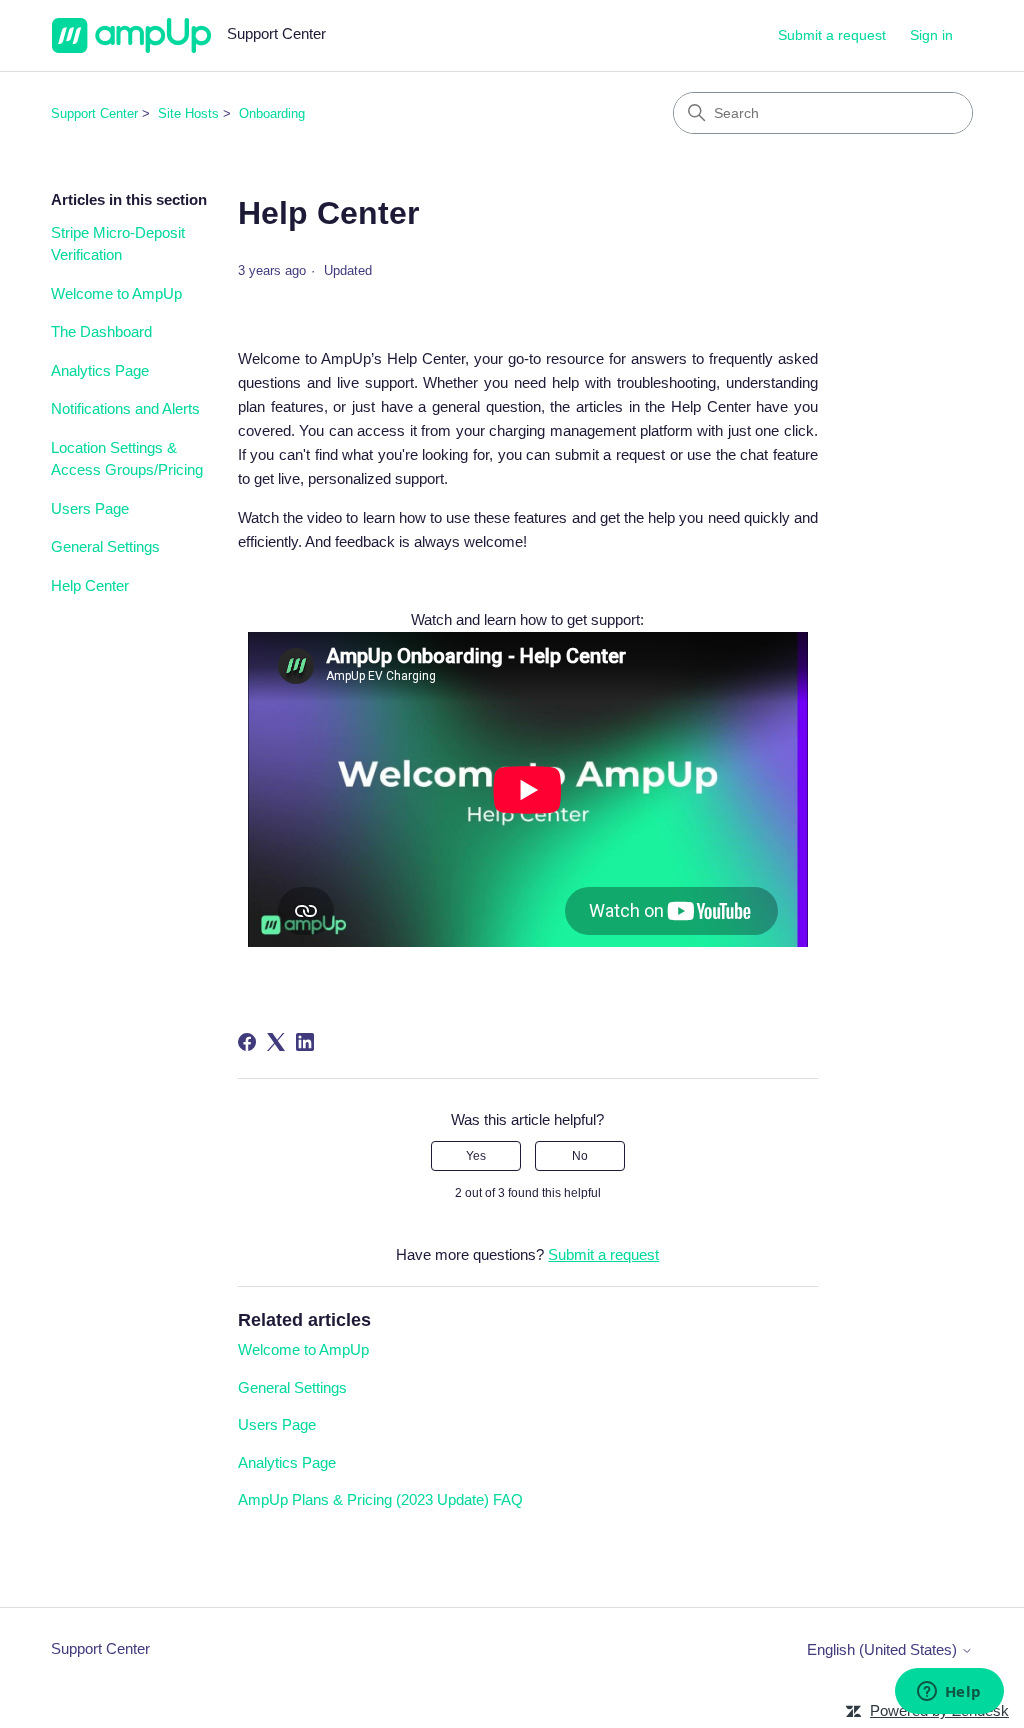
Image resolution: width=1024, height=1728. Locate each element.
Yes (476, 1156)
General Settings (105, 546)
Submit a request (832, 35)
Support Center (94, 113)
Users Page (90, 508)
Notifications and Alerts (125, 408)
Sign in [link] (931, 35)
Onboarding (272, 113)
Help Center (90, 585)
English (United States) (884, 1649)
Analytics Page (100, 370)
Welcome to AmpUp (116, 293)
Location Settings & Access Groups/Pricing (127, 459)
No (580, 1156)
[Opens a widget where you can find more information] (949, 1693)
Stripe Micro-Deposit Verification (118, 244)
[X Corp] (276, 1042)
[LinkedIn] (305, 1042)
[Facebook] (247, 1042)
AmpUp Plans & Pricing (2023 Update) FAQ (380, 1499)
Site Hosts (188, 113)
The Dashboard (101, 331)
